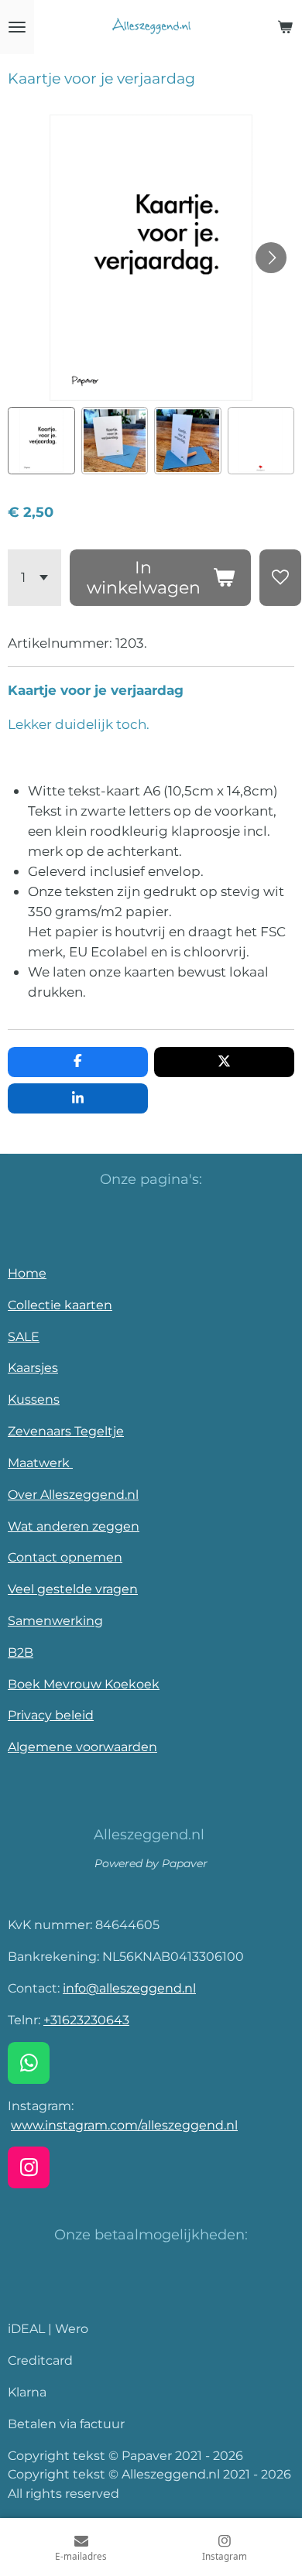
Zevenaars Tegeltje (66, 1431)
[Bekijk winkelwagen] (285, 27)
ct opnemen (84, 1557)
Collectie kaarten (60, 1305)
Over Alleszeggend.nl (73, 1494)
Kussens (34, 1399)
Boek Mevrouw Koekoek (84, 1684)
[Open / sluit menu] (17, 27)
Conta (26, 1557)
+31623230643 (86, 2020)
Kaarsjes (33, 1367)
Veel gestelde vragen (73, 1589)
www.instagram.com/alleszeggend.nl (124, 2125)
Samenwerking (55, 1620)
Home (27, 1273)
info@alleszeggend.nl (129, 1988)
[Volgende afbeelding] (271, 258)
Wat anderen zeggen (74, 1526)
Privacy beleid (51, 1715)
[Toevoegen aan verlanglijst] (280, 578)
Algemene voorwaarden (82, 1746)
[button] (41, 441)
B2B (21, 1652)
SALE (24, 1336)
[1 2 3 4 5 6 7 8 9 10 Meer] (34, 578)
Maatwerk (40, 1462)
